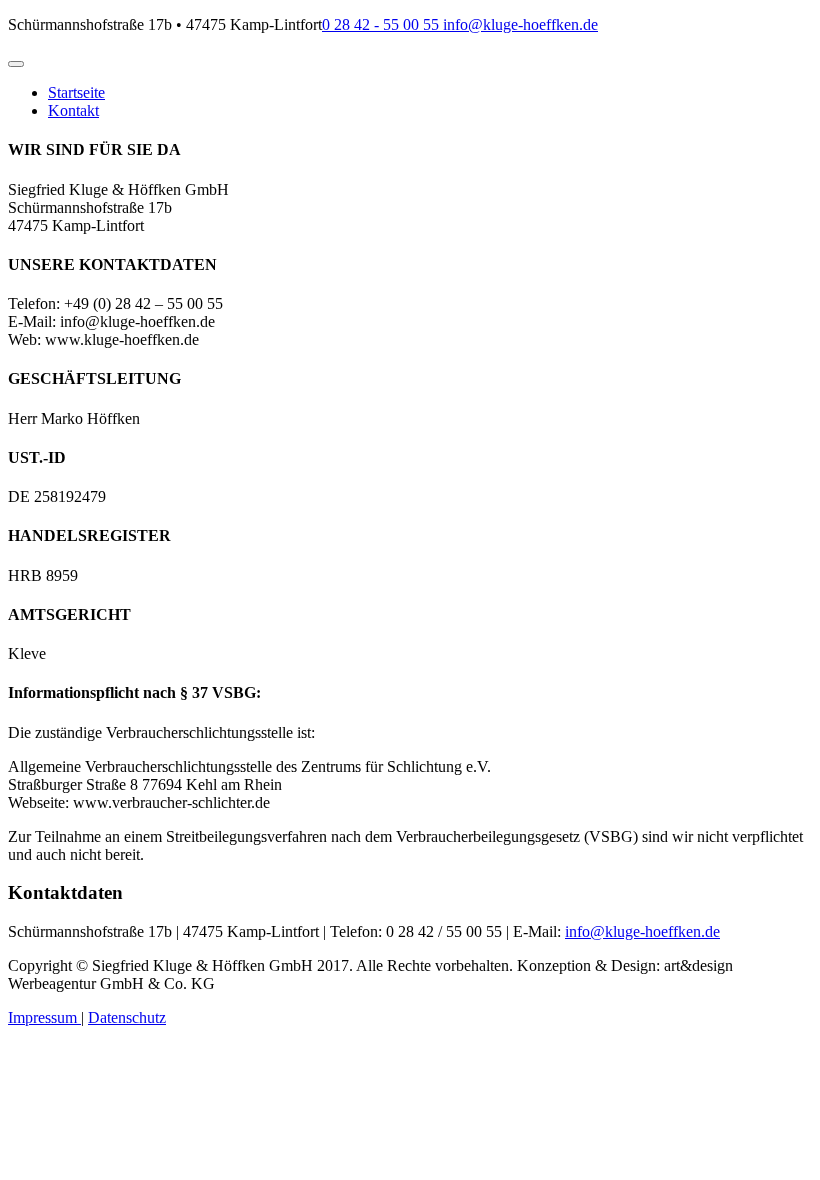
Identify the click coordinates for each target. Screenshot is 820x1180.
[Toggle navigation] (16, 64)
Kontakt (73, 110)
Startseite (76, 92)
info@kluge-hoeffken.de (518, 24)
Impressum (44, 1017)
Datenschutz (127, 1017)
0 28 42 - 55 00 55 (380, 24)
